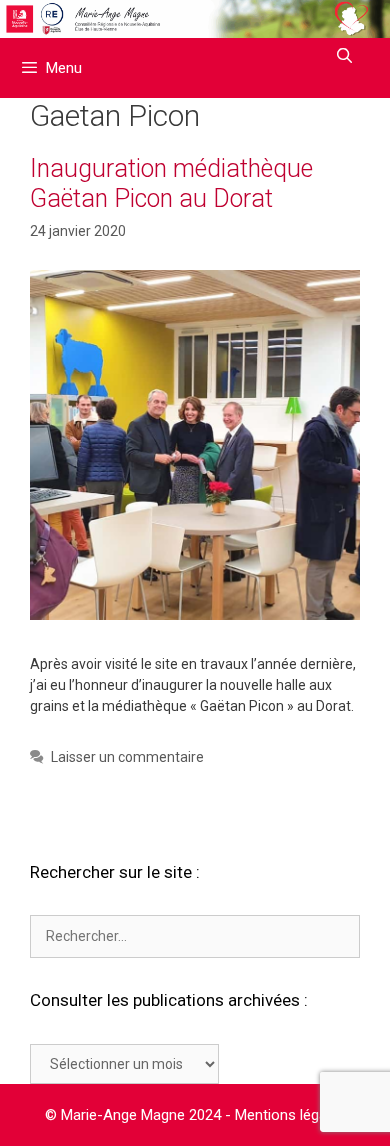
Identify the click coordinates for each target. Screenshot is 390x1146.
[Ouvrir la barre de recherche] (344, 56)
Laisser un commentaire (127, 757)
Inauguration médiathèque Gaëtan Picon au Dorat (171, 183)
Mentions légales (290, 1115)
